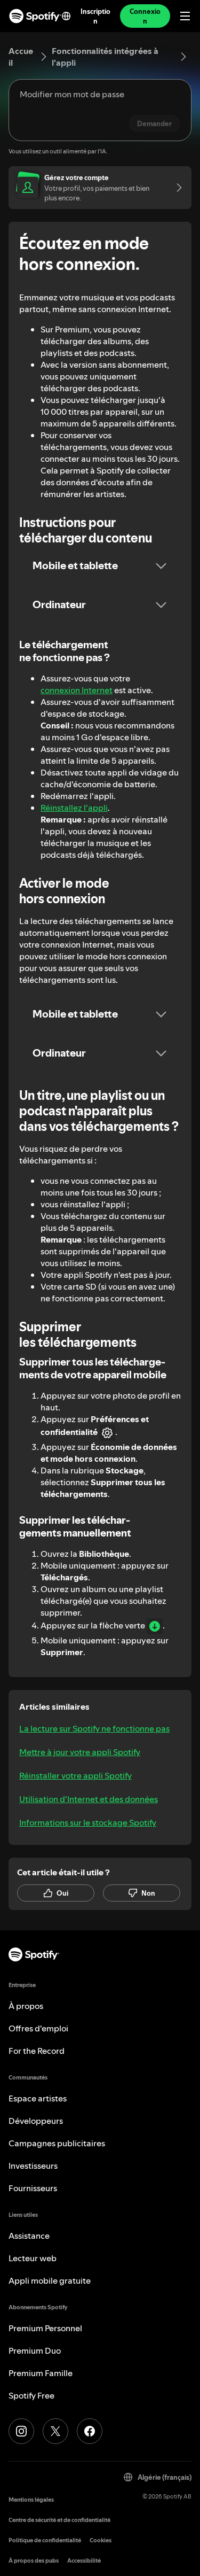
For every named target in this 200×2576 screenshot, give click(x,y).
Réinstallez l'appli (74, 808)
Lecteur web (33, 2258)
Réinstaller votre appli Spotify (75, 1775)
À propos (26, 2006)
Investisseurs (33, 2166)
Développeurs (36, 2121)
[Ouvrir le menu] (185, 16)
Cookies (101, 2540)
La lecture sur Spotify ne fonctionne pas (94, 1728)
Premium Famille (41, 2373)
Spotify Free (31, 2395)
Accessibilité (84, 2561)
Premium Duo (35, 2350)
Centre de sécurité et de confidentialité (59, 2520)
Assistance (29, 2236)
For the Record (37, 2051)
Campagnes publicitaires (57, 2143)
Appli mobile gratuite (50, 2280)
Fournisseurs (33, 2188)
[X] (55, 2431)
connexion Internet (77, 690)
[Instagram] (21, 2431)
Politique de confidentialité (45, 2540)
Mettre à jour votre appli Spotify (80, 1752)
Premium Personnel (45, 2328)
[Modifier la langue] (66, 16)
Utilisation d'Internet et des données (89, 1799)
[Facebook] (90, 2431)
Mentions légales (31, 2500)
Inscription (95, 16)
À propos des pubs (34, 2561)
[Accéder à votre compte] (175, 188)
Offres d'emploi (38, 2028)
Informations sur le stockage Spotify (88, 1822)
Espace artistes (38, 2098)
